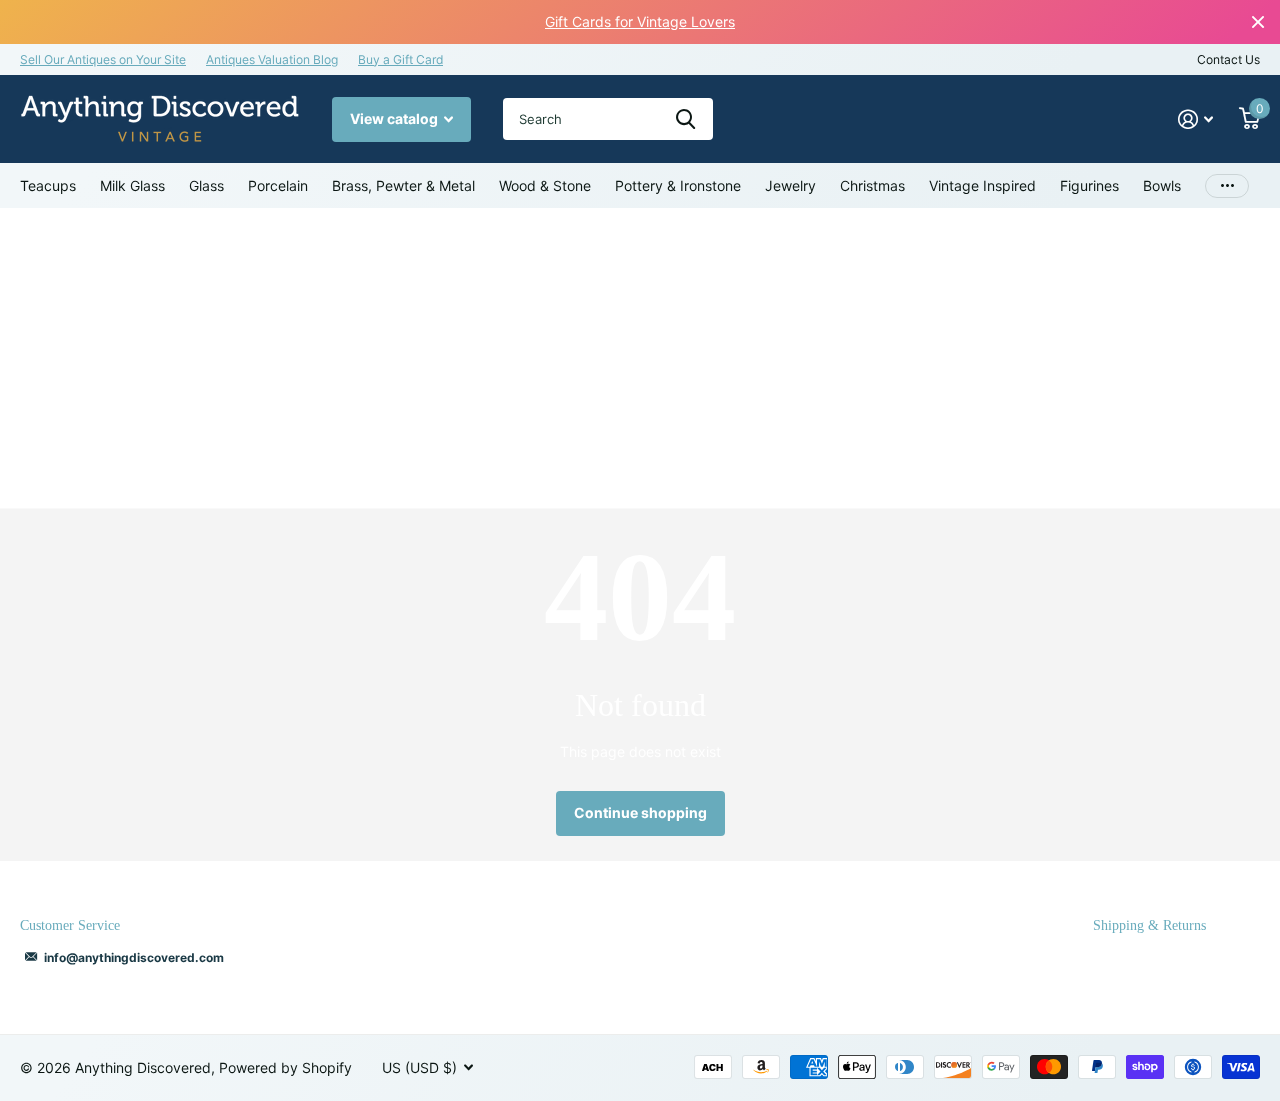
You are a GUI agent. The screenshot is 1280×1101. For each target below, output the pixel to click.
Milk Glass (132, 185)
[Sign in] (1195, 119)
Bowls (1162, 185)
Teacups (48, 185)
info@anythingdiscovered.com (134, 957)
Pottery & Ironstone (678, 185)
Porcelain (278, 185)
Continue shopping (640, 812)
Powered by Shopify (285, 1067)
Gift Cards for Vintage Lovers (640, 21)
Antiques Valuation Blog (272, 59)
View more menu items (1227, 185)
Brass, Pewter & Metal (403, 185)
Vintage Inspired (982, 185)
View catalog (395, 118)
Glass (206, 185)
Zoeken (685, 119)
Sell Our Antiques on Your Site (103, 59)
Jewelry (790, 185)
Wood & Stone (545, 185)
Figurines (1089, 185)
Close (1258, 22)
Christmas (872, 185)
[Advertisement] (640, 358)
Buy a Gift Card (400, 59)
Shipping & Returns (1149, 925)
